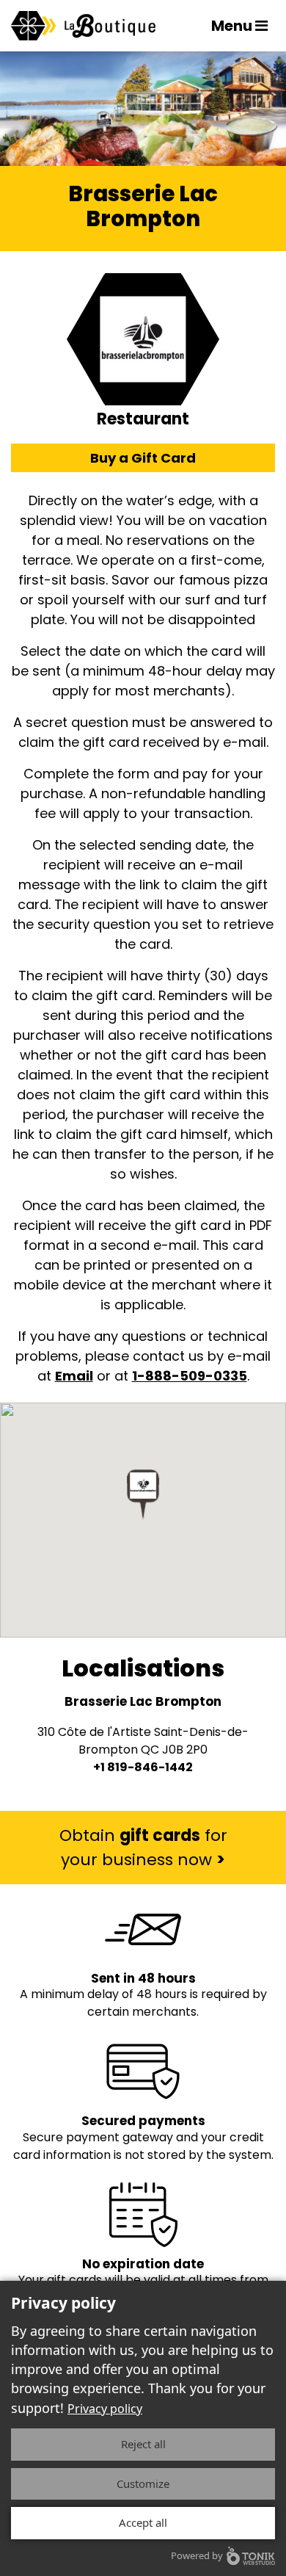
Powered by (197, 2555)
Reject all (143, 2444)
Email (74, 1376)
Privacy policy (105, 2409)
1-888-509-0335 (190, 1376)
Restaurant (143, 419)
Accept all (143, 2522)
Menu (233, 26)
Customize (143, 2483)
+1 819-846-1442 (143, 1767)
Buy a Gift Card (143, 458)
